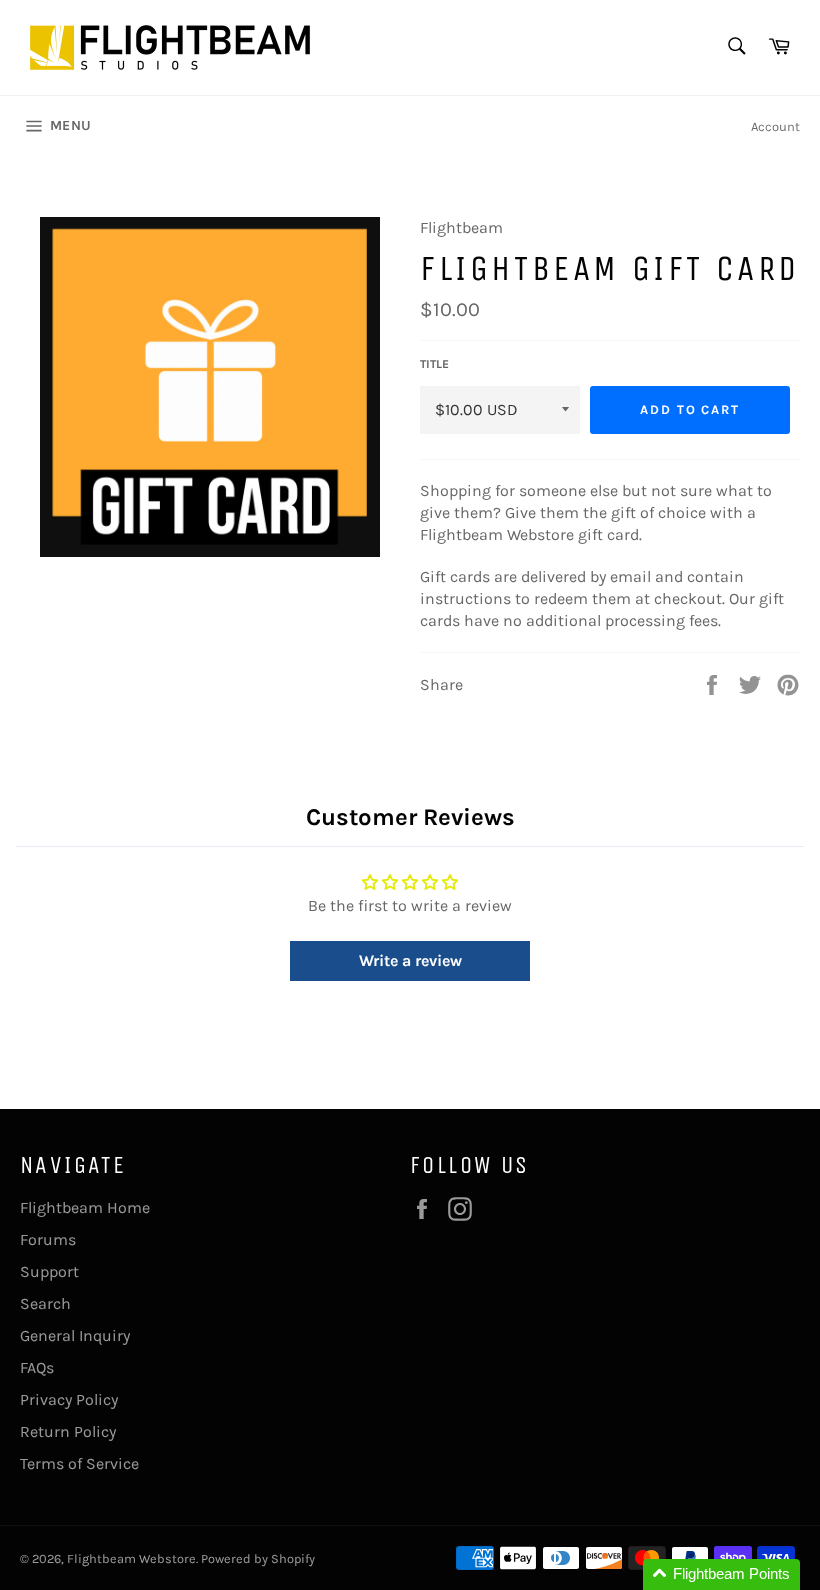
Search (45, 1303)
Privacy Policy (69, 1399)
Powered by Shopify (258, 1558)
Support (49, 1271)
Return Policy (68, 1431)
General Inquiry (75, 1335)
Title (434, 364)
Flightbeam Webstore (131, 1558)
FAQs (37, 1367)
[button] (721, 1574)
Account (775, 126)
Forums (48, 1239)
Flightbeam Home (85, 1207)
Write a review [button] (410, 960)
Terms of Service (79, 1463)
